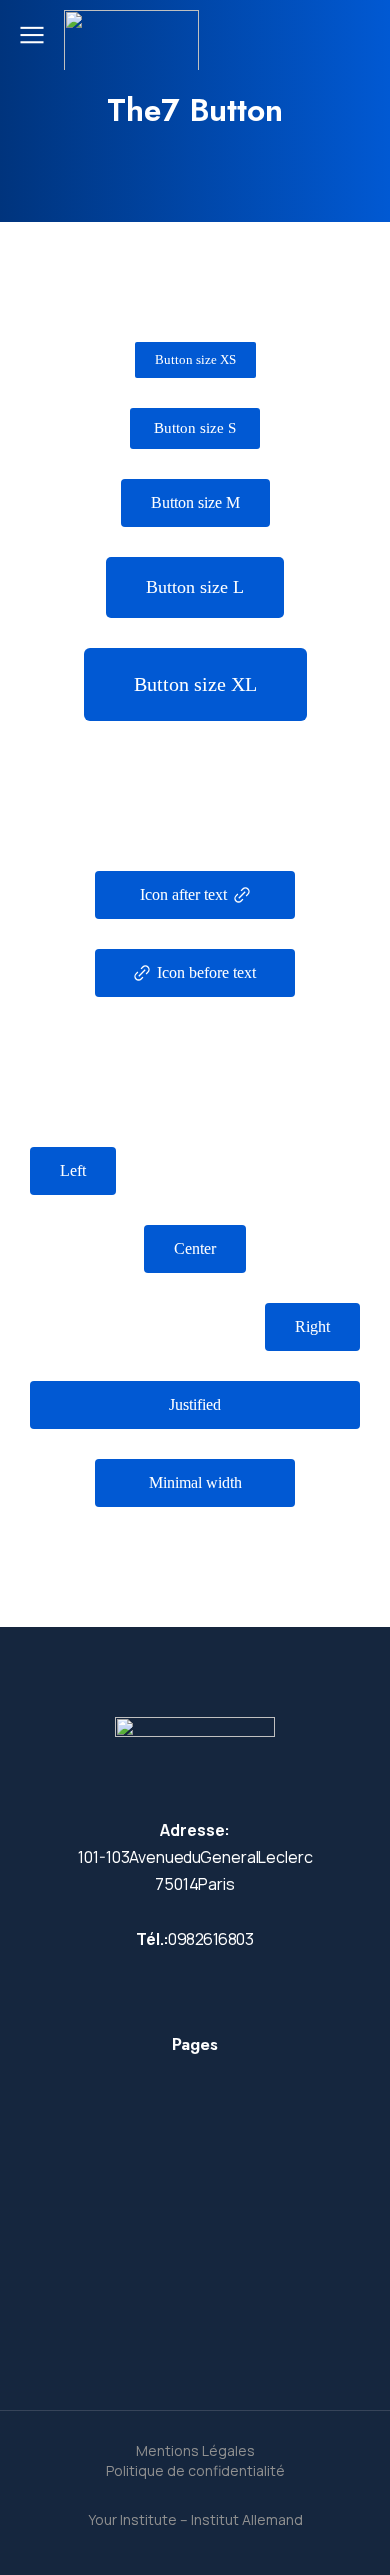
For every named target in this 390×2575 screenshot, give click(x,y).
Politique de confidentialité (195, 2470)
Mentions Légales (195, 2450)
